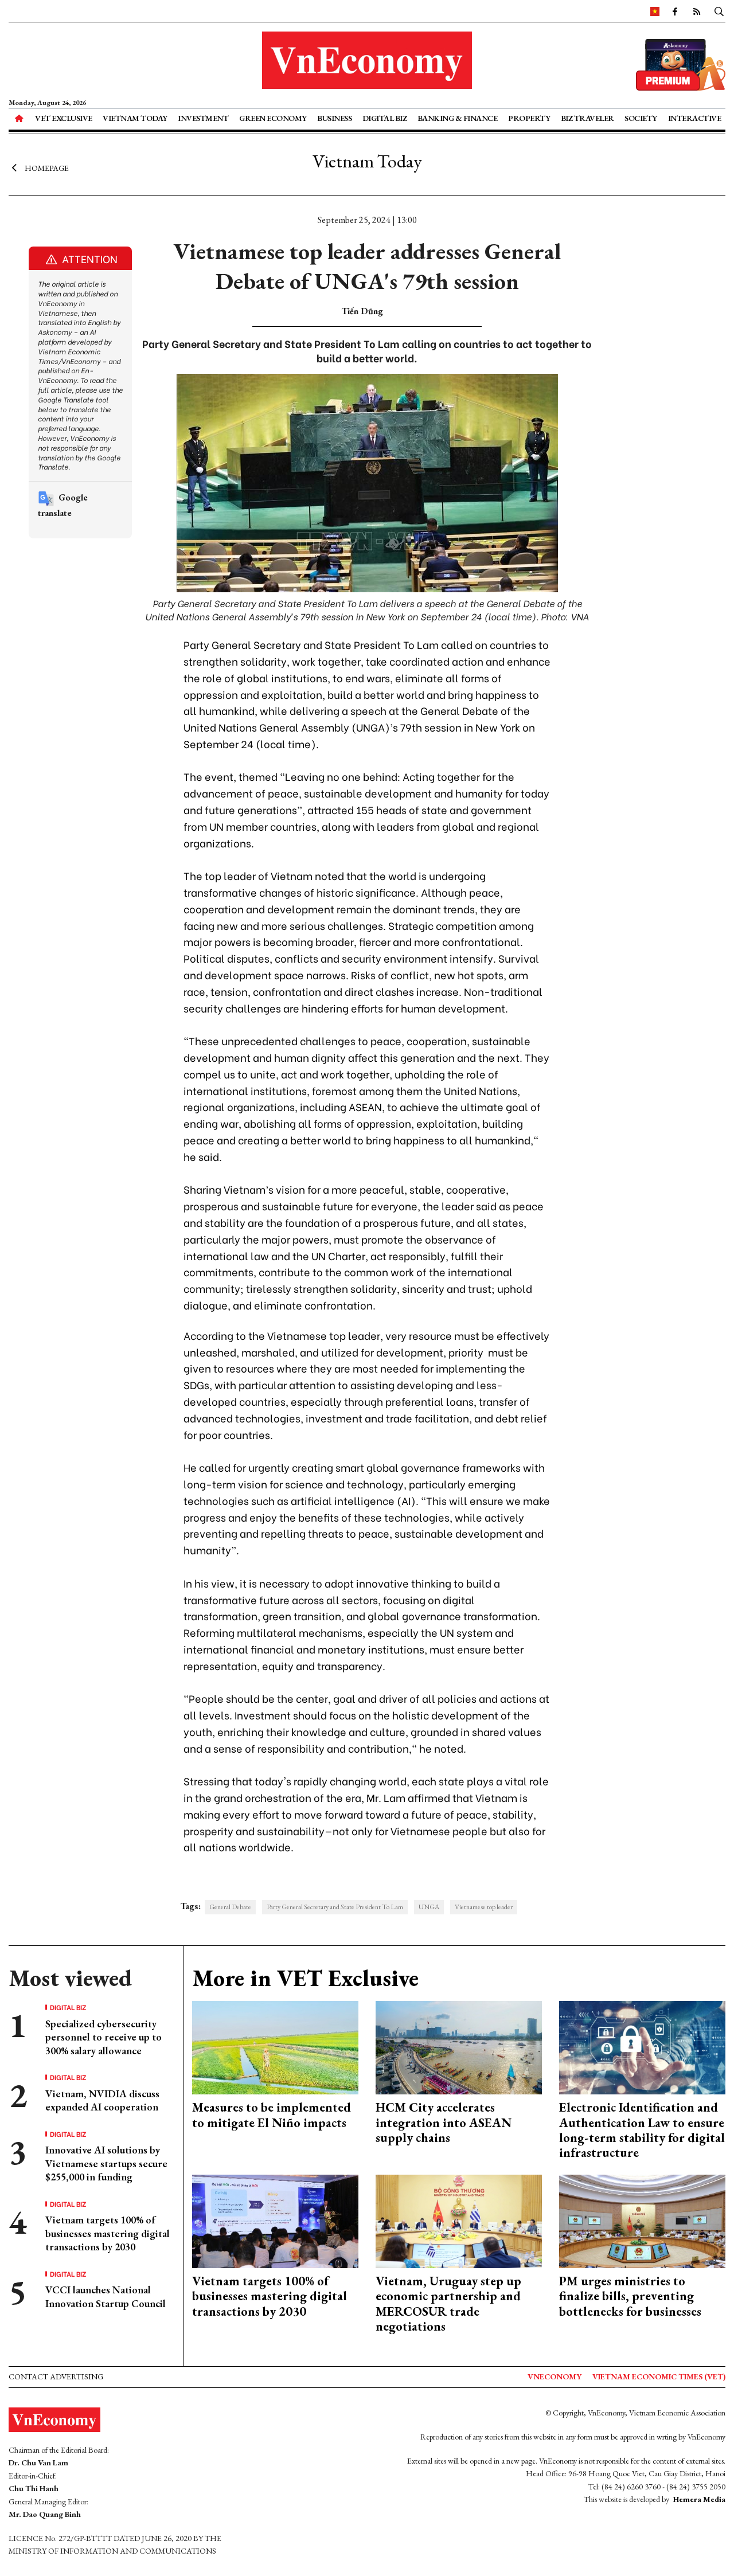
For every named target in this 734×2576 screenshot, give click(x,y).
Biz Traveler (587, 118)
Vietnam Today (135, 118)
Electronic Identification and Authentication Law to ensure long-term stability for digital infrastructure (642, 2130)
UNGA (429, 1907)
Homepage (47, 168)
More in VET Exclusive (305, 1978)
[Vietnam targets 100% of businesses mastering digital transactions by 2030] (275, 2220)
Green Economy (273, 118)
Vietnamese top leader (484, 1907)
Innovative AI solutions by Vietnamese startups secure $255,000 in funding (106, 2163)
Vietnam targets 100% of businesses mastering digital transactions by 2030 (108, 2233)
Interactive (695, 118)
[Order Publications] (681, 63)
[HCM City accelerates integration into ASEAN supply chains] (459, 2047)
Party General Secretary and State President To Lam (335, 1907)
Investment (203, 118)
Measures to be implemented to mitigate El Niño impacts (272, 2115)
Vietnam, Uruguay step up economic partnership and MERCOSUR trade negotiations (448, 2304)
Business (334, 118)
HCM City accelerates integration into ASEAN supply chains (444, 2122)
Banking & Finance (458, 118)
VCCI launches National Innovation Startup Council (106, 2296)
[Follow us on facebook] (675, 11)
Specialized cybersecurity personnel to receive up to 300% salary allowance (104, 2037)
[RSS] (697, 11)
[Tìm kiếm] (719, 11)
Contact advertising (56, 2376)
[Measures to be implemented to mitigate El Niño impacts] (275, 2047)
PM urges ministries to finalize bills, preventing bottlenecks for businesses (630, 2296)
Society (641, 118)
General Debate (230, 1907)
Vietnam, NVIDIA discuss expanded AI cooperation (102, 2100)
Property (529, 118)
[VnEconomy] (655, 11)
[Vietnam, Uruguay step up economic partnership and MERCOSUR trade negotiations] (459, 2220)
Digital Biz (385, 118)
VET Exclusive (64, 118)
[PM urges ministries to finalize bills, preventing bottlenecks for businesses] (642, 2220)
